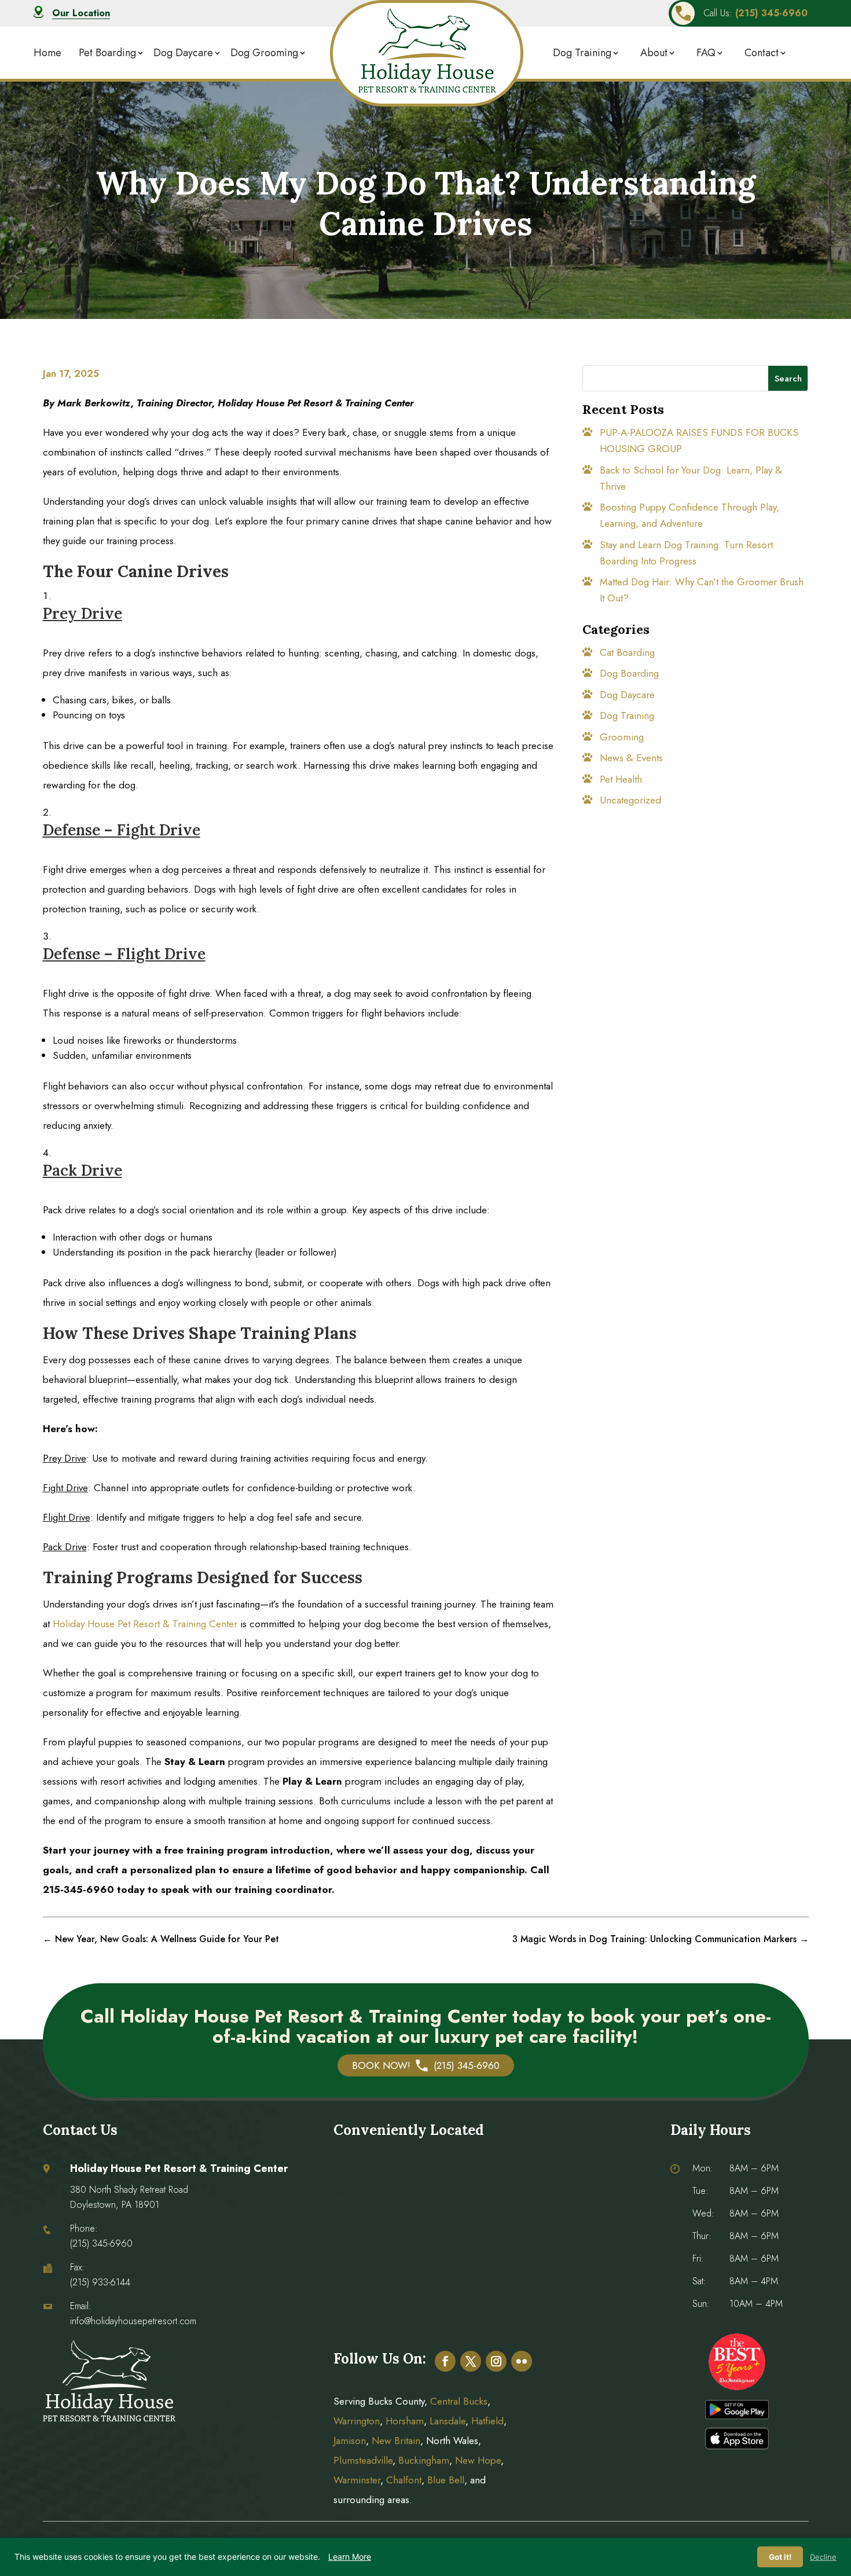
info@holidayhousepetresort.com (133, 2321)
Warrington (357, 2421)
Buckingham (424, 2460)
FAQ (706, 53)
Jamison (350, 2441)
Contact (762, 53)
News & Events (631, 758)
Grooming (622, 737)
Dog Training (582, 53)
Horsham (405, 2421)
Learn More (350, 2557)
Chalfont (404, 2480)
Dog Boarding (629, 673)
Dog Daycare (183, 53)
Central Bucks (459, 2401)
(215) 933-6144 (100, 2282)
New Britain (396, 2441)
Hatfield (487, 2421)
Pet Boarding (107, 53)
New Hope (476, 2460)
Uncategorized (630, 800)
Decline (823, 2557)
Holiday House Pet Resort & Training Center (145, 1624)
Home (47, 53)
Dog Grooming (264, 53)
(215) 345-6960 (101, 2243)
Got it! (780, 2557)
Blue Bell (446, 2480)
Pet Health (621, 779)
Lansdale (447, 2421)
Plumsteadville (363, 2460)
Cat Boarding (627, 652)
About (654, 53)
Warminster (357, 2480)
